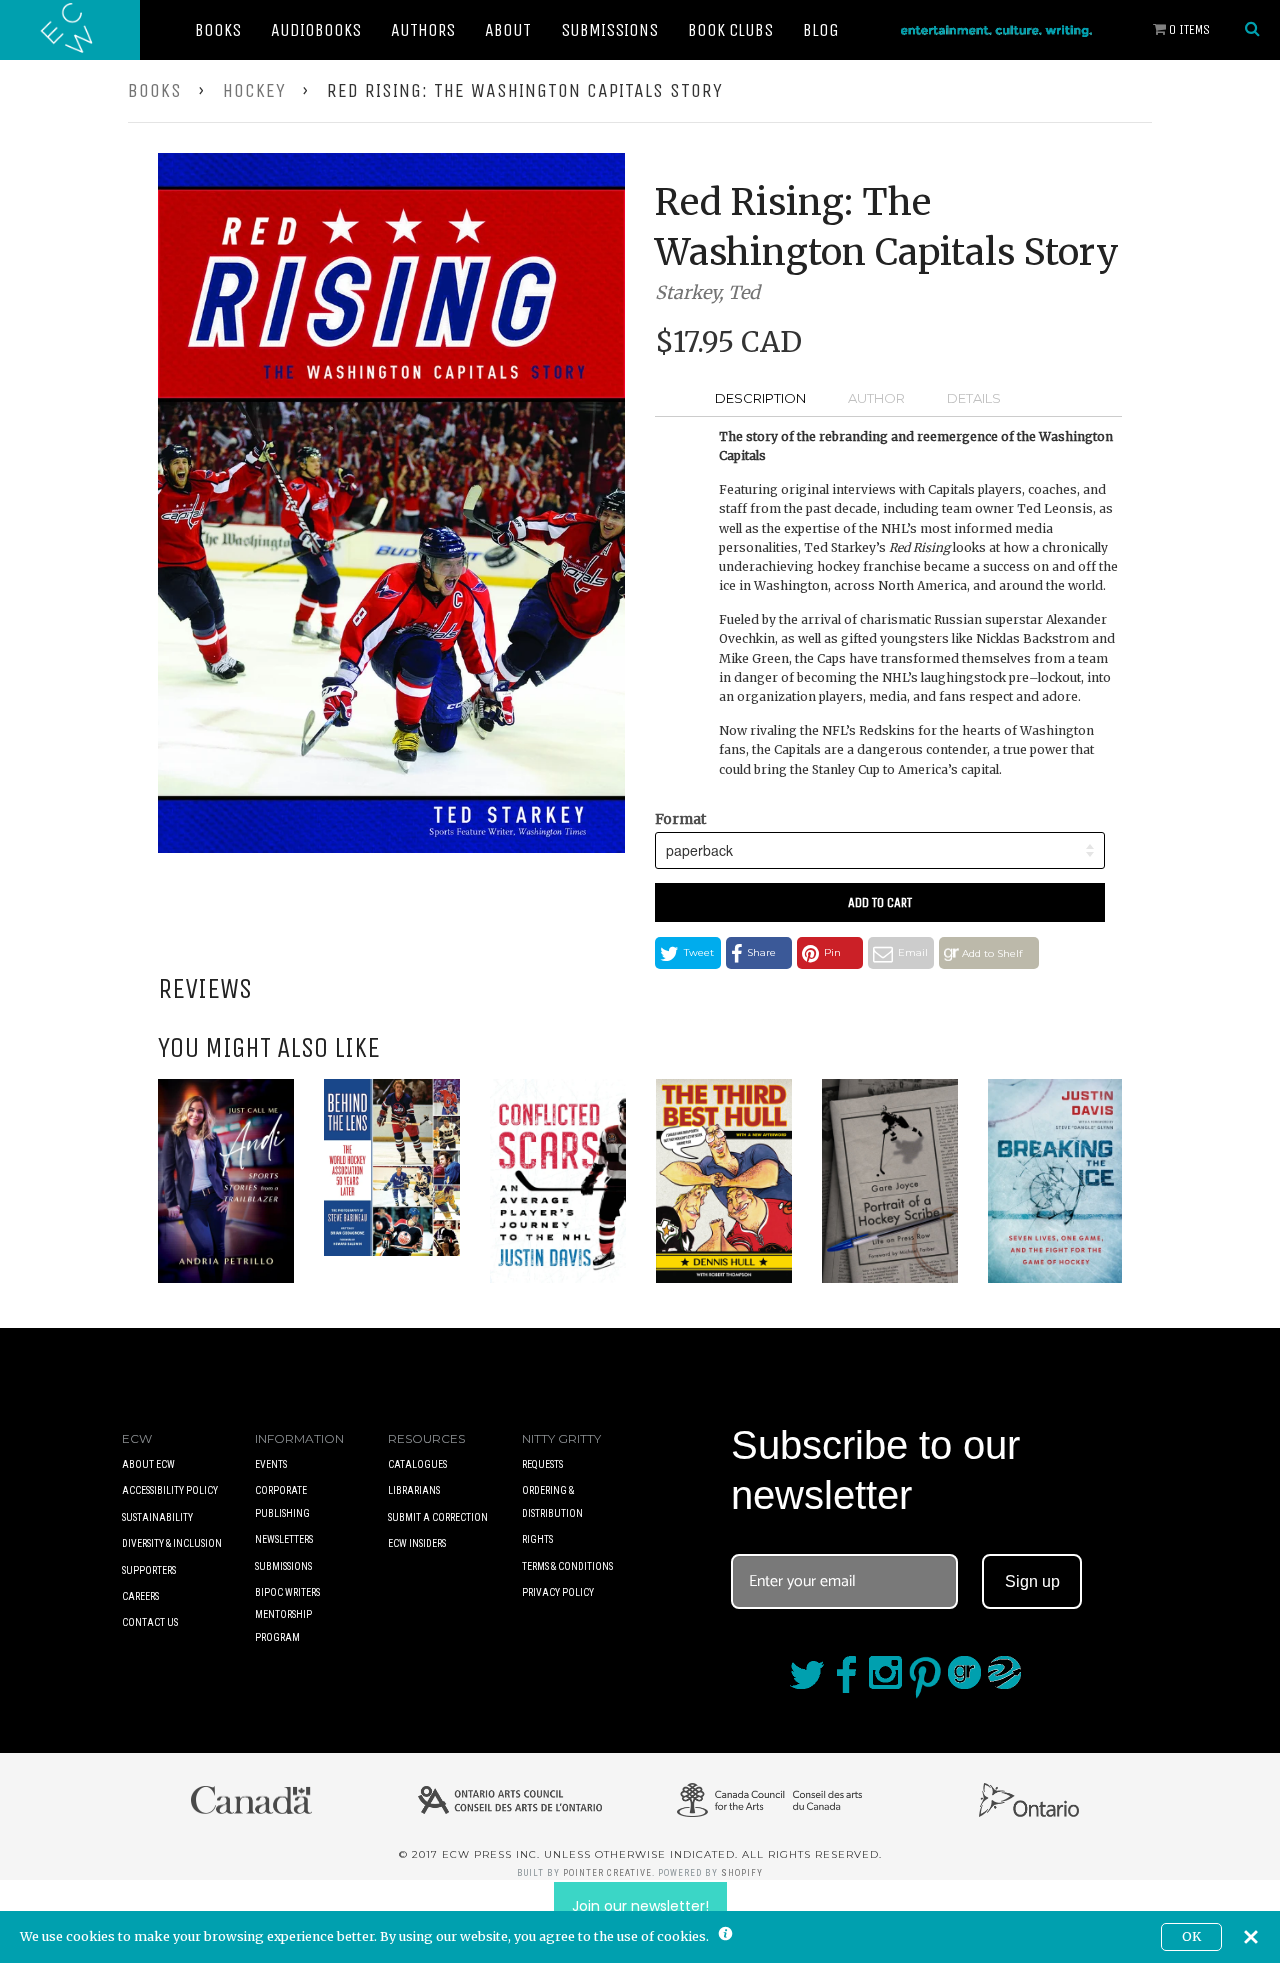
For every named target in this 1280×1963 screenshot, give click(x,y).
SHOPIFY (742, 1873)
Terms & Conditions (567, 1566)
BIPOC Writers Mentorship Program (287, 1615)
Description (760, 398)
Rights (537, 1539)
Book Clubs (730, 30)
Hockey (254, 90)
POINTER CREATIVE (607, 1873)
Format (680, 819)
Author (876, 398)
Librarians (414, 1490)
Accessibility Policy (170, 1490)
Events (271, 1464)
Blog (821, 30)
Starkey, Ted (707, 292)
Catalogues (417, 1464)
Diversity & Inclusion (172, 1543)
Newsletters (284, 1539)
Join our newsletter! (640, 1906)
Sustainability (157, 1517)
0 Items (1188, 29)
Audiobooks (316, 30)
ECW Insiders (417, 1543)
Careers (140, 1596)
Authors (423, 30)
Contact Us (150, 1622)
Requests (542, 1464)
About (508, 30)
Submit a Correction (438, 1517)
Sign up (1032, 1581)
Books (218, 30)
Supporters (149, 1570)
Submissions (609, 30)
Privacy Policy (558, 1592)
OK (1191, 1936)
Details (974, 398)
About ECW (148, 1464)
